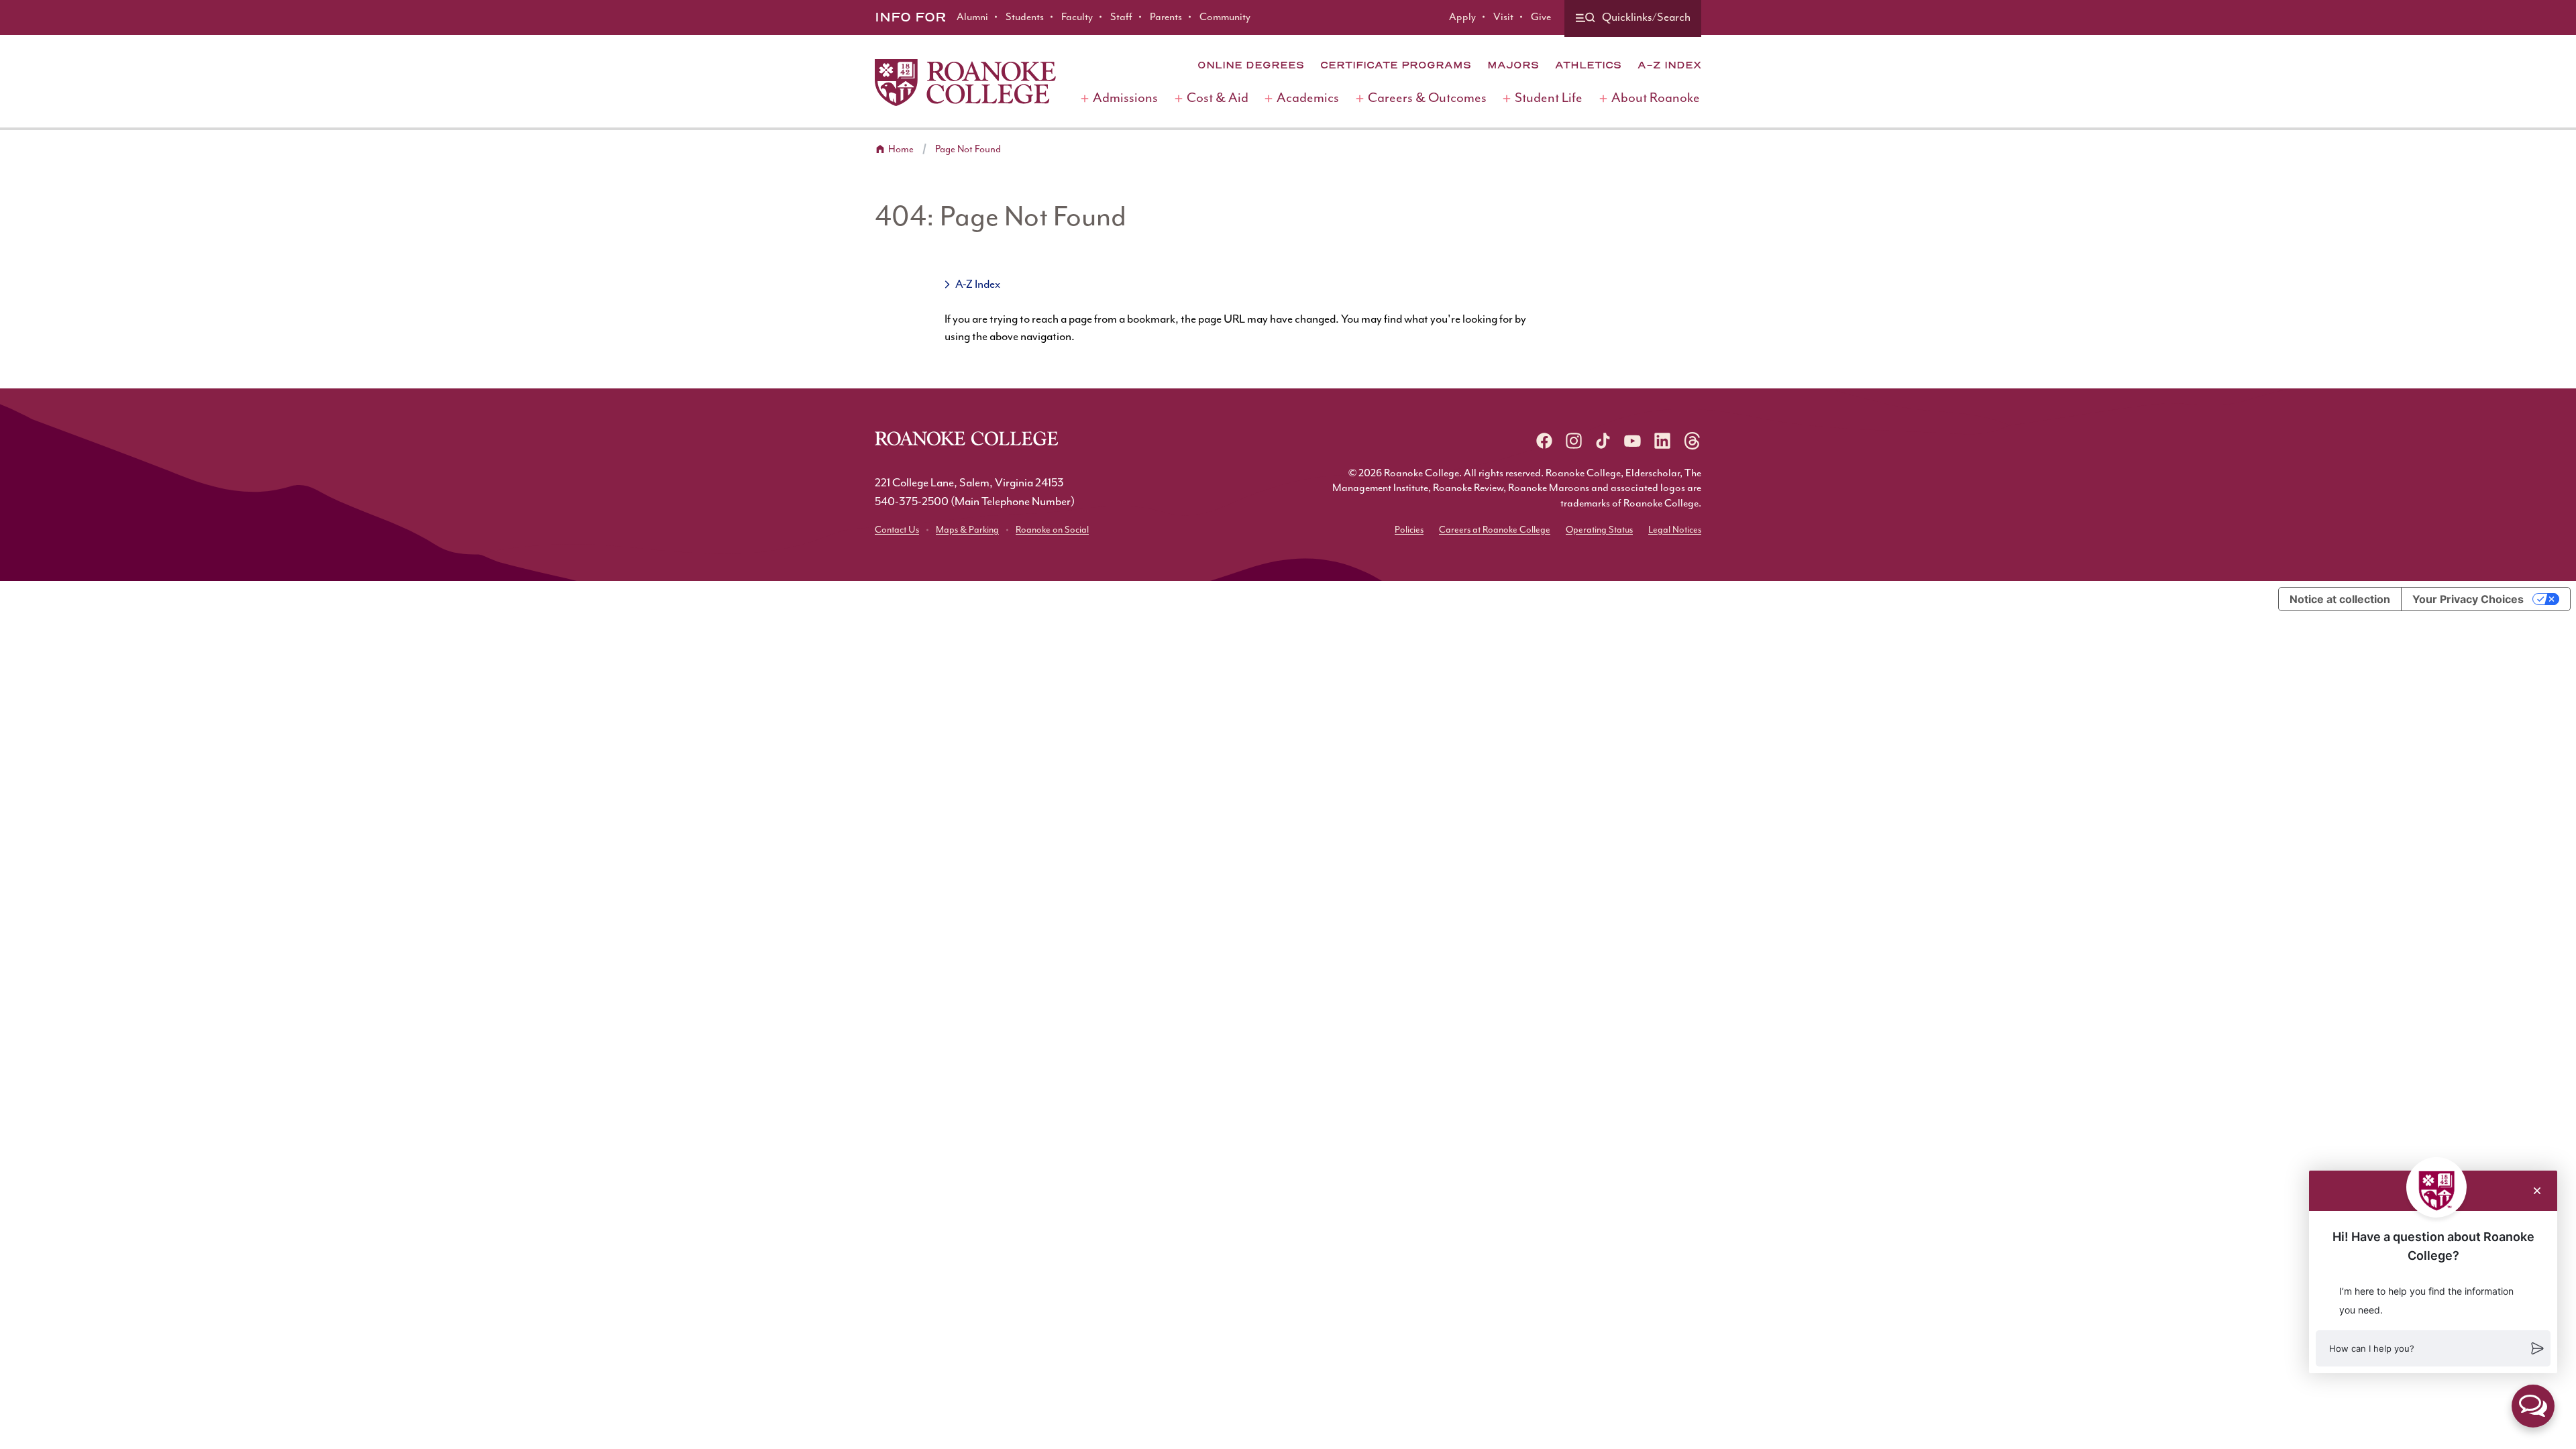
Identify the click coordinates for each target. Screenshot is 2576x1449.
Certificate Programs (1396, 65)
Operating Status (1599, 530)
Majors (1513, 65)
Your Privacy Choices (2468, 599)
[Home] (965, 83)
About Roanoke (1656, 98)
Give (1541, 17)
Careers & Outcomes (1427, 98)
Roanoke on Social (1052, 530)
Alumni (972, 17)
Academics (1308, 98)
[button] (2433, 1348)
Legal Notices (1675, 530)
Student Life (1549, 98)
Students (1025, 17)
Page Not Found (968, 149)
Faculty (1077, 17)
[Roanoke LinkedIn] (1662, 441)
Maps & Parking (967, 530)
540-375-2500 (912, 502)
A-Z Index (1669, 65)
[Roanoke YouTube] (1633, 441)
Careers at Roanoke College (1495, 530)
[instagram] (1574, 441)
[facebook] (1544, 441)
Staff (1121, 17)
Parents (1166, 17)
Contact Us (897, 530)
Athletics (1588, 65)
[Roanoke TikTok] (1603, 441)
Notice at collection (2340, 599)
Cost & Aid (1218, 98)
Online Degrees (1251, 65)
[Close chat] (2537, 1191)
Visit (1503, 17)
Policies (1409, 530)
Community (1225, 17)
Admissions (1125, 98)
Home (901, 149)
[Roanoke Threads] (1692, 441)
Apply (1462, 17)
